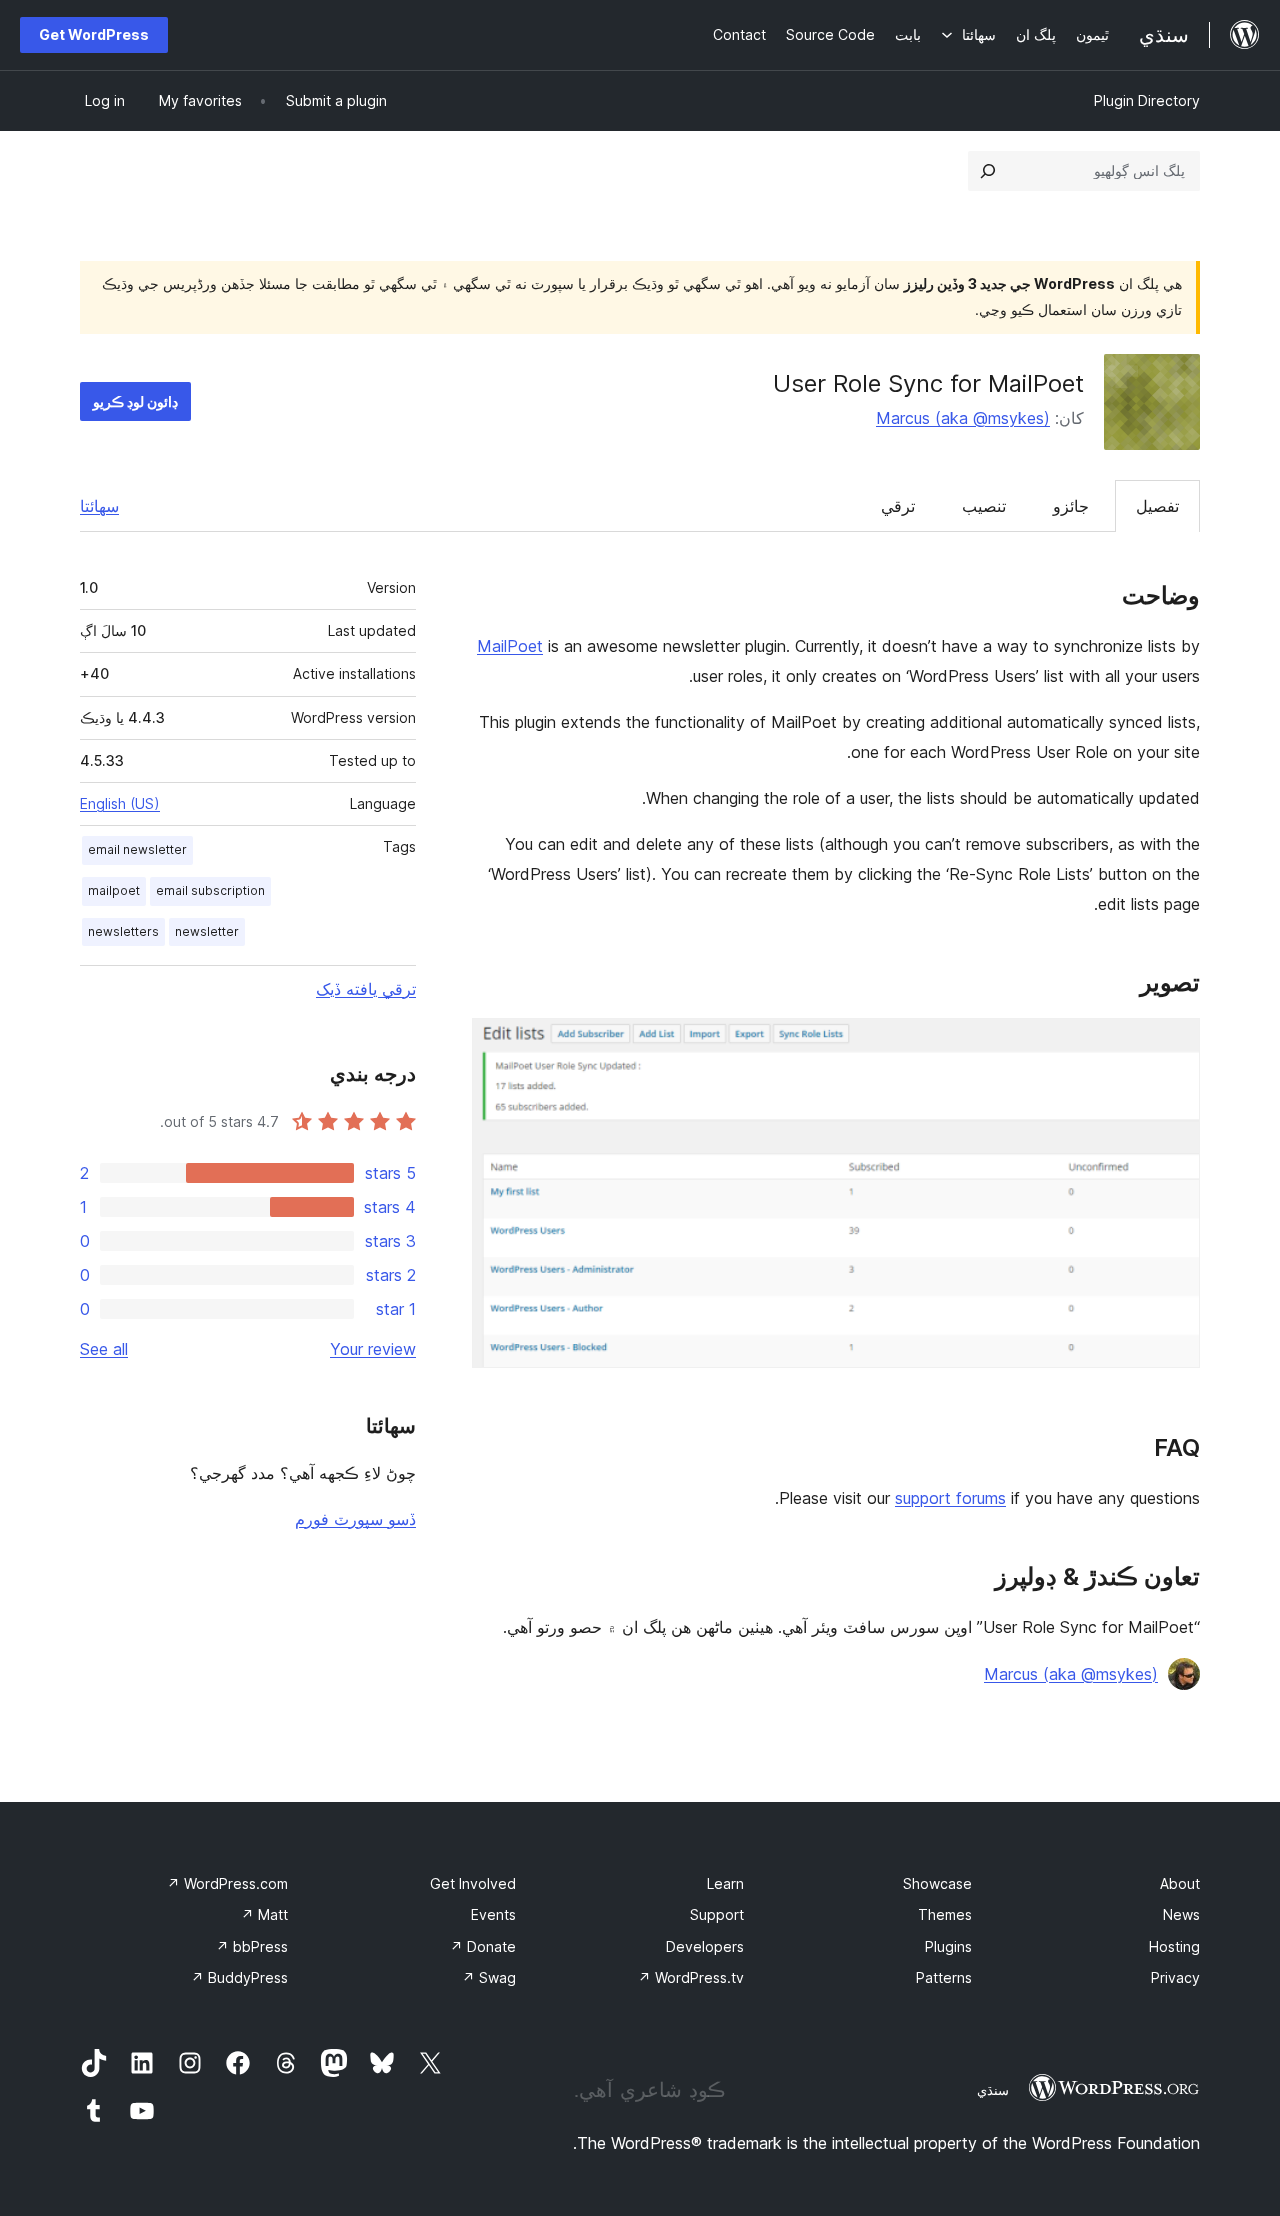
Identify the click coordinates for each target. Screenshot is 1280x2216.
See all (104, 1349)
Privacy (1175, 1977)
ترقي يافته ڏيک (366, 989)
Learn (725, 1883)
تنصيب (984, 506)
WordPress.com (227, 1883)
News (1181, 1914)
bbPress (252, 1946)
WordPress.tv (691, 1977)
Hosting (1174, 1946)
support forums (950, 1498)
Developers (705, 1946)
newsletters (123, 931)
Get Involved (473, 1883)
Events (493, 1914)
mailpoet (114, 890)
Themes (945, 1914)
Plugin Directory (1147, 100)
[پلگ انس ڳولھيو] (988, 171)
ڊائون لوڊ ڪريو (135, 401)
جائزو (1071, 506)
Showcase (937, 1883)
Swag (489, 1977)
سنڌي (993, 2090)
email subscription (210, 890)
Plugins (948, 1946)
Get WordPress (94, 34)
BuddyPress (239, 1977)
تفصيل (1157, 506)
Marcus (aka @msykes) (963, 418)
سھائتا (99, 506)
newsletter (207, 931)
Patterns (944, 1977)
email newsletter (137, 849)
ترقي (898, 506)
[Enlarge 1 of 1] (1173, 1045)
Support (717, 1914)
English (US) (120, 803)
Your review (373, 1349)
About (1180, 1883)
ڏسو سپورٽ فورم (355, 1519)
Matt (264, 1914)
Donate (483, 1946)
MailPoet (510, 646)
